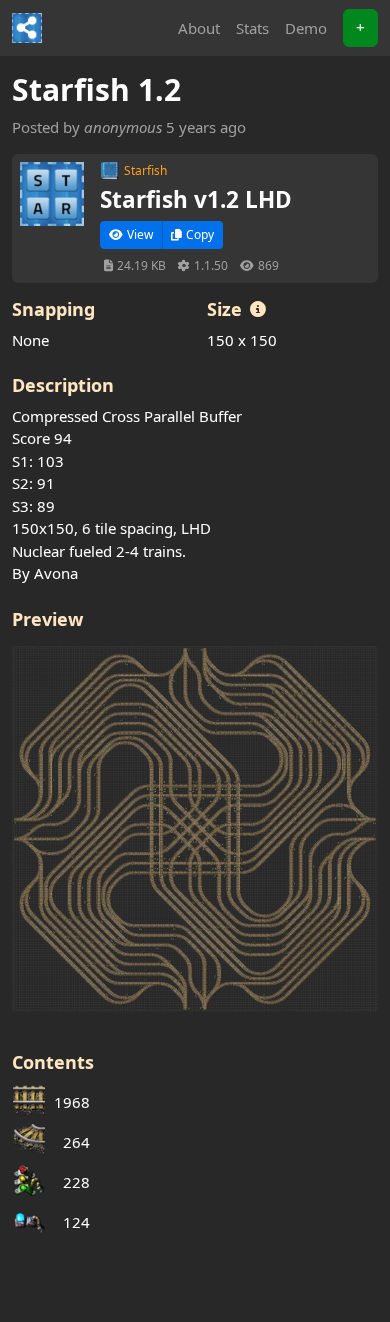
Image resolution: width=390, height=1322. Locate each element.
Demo (306, 28)
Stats (252, 28)
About (199, 28)
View (140, 234)
